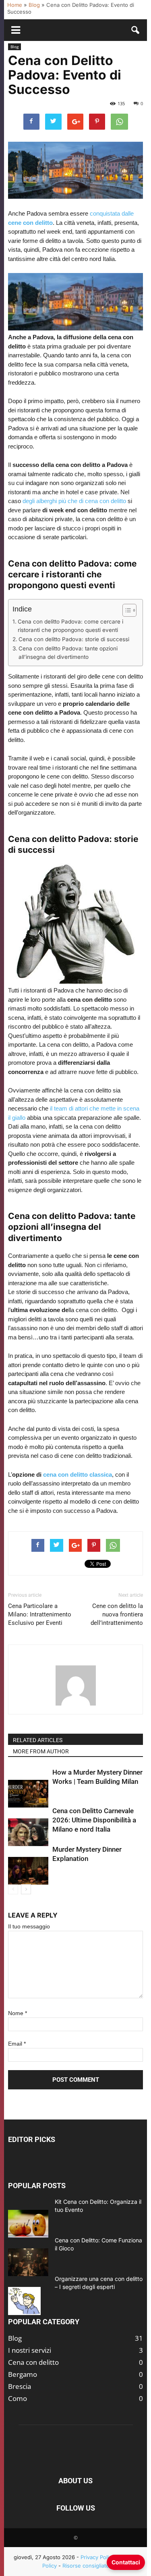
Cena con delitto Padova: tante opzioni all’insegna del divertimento (68, 653)
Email (17, 2044)
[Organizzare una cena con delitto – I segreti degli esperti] (24, 2301)
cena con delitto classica (78, 1474)
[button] (136, 30)
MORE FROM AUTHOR (41, 1751)
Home (15, 5)
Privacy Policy (97, 2557)
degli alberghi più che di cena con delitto (74, 501)
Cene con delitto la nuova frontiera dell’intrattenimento (117, 1614)
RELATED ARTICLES (38, 1740)
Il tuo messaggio (29, 1926)
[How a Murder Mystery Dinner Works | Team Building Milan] (28, 1794)
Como (18, 2398)
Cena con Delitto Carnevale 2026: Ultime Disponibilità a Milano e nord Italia (94, 1820)
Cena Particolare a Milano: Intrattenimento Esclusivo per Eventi (40, 1614)
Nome (18, 2013)
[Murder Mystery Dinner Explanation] (28, 1871)
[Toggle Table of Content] (125, 610)
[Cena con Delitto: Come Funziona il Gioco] (28, 2262)
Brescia (20, 2386)
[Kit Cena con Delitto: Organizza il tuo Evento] (28, 2224)
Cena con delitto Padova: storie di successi (74, 639)
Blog (34, 5)
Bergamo (23, 2374)
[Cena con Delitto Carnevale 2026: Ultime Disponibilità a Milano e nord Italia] (28, 1832)
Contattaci (126, 2562)
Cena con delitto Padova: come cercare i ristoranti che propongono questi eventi (70, 626)
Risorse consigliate (86, 2566)
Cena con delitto (33, 2362)
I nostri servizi (30, 2350)
